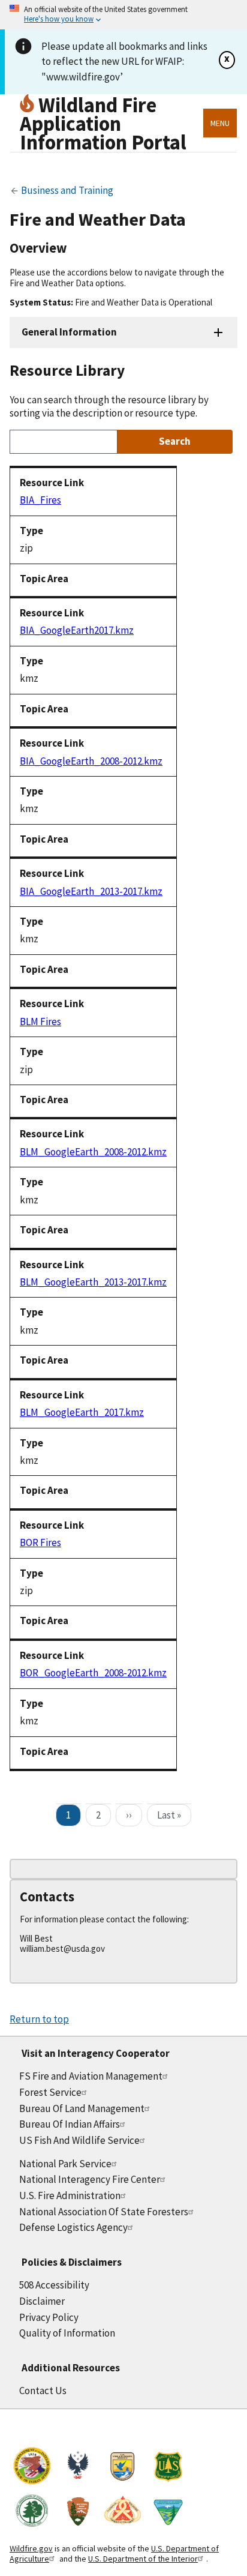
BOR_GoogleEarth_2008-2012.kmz (93, 1673)
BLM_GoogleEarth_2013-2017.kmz (93, 1282)
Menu (220, 123)
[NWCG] (123, 2512)
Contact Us (43, 2391)
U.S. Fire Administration (70, 2195)
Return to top (39, 2019)
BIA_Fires (40, 500)
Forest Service (50, 2092)
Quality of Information (67, 2333)
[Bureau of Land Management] (168, 2512)
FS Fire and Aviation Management (91, 2076)
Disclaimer (42, 2301)
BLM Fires (40, 1022)
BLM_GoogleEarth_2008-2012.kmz (93, 1152)
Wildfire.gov (31, 2548)
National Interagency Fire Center (90, 2179)
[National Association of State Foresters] (32, 2512)
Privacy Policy (49, 2317)
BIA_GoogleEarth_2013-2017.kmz (91, 891)
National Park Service (65, 2164)
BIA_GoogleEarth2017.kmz (77, 630)
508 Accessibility (54, 2285)
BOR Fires (40, 1542)
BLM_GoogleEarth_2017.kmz (82, 1412)
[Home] (29, 105)
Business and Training (66, 190)
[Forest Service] (168, 2468)
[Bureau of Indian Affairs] (32, 2468)
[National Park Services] (77, 2512)
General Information (69, 332)
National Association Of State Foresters (104, 2212)
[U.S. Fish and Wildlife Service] (123, 2468)
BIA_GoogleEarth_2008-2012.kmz (91, 761)
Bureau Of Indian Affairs (70, 2124)
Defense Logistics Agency (73, 2227)
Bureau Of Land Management (82, 2108)
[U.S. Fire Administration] (77, 2468)
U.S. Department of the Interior (143, 2559)
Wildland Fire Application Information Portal (103, 123)
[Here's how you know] (123, 15)
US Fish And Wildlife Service (79, 2140)
